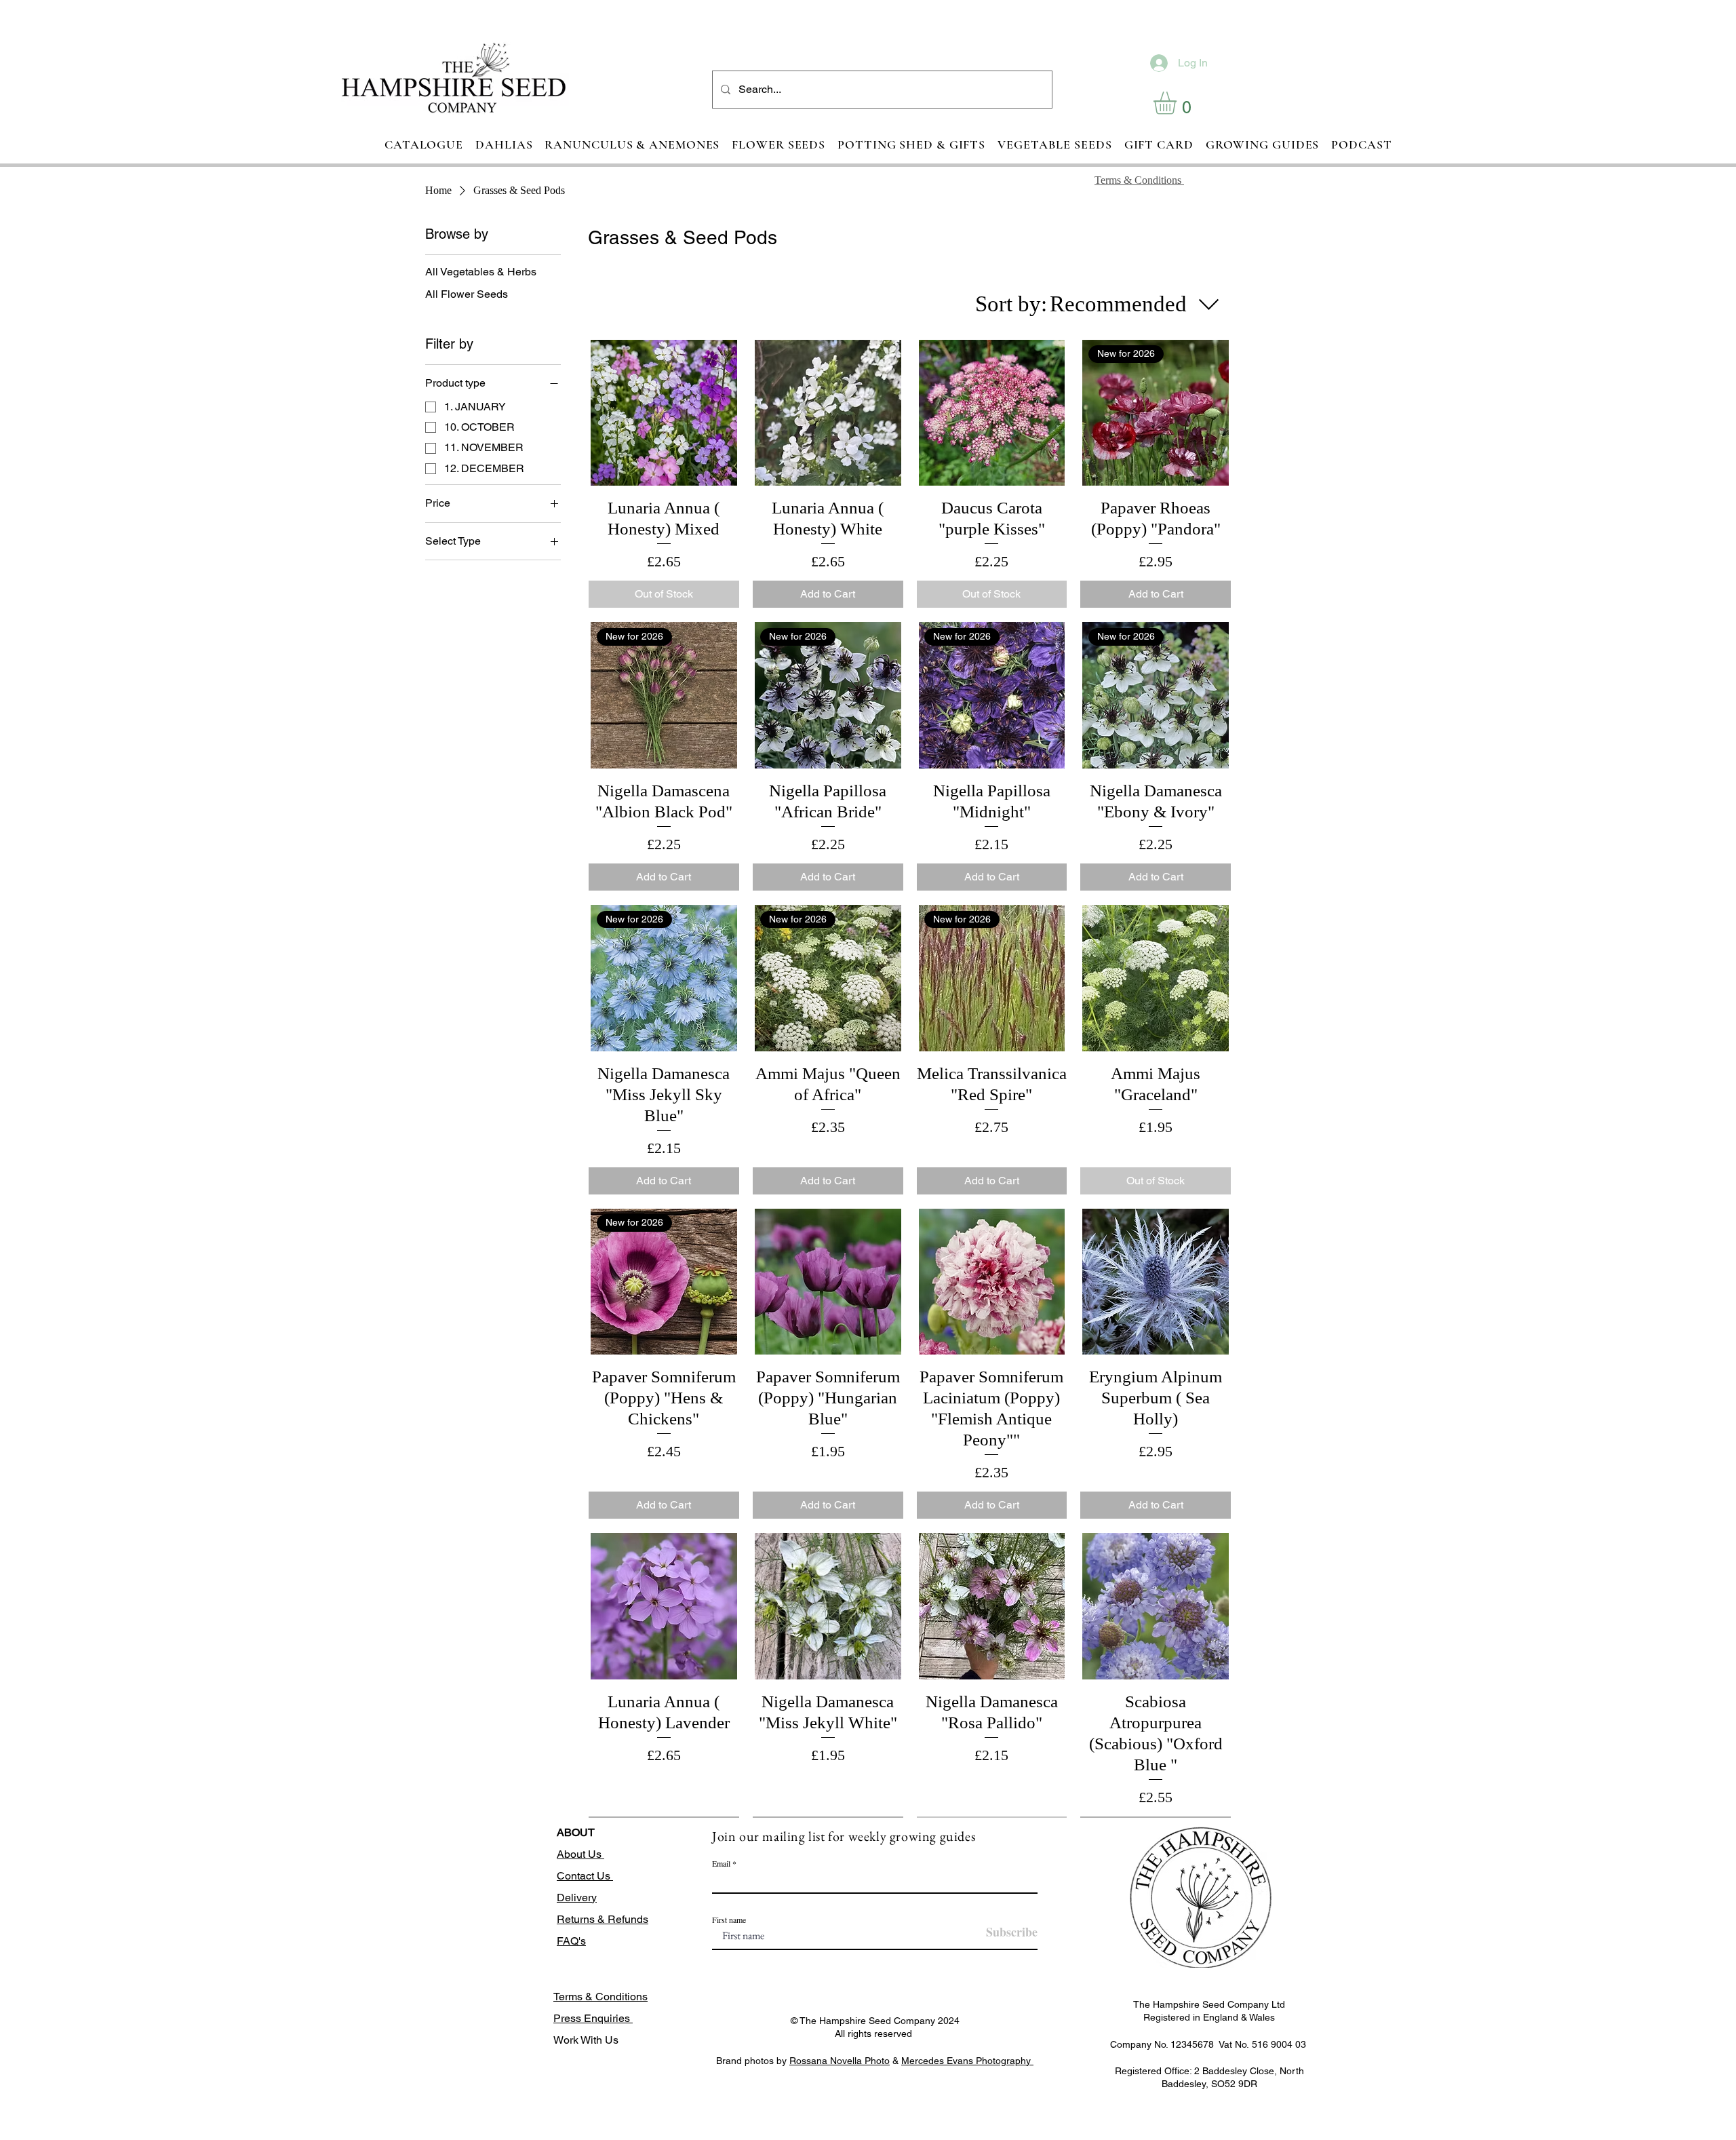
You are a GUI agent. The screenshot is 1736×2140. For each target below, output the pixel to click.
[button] (1178, 103)
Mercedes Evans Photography (967, 2061)
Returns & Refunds (603, 1919)
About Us (580, 1854)
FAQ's (571, 1941)
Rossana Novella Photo (840, 2061)
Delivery (577, 1898)
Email (721, 1863)
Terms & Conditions (600, 1997)
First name (729, 1920)
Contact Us (585, 1876)
